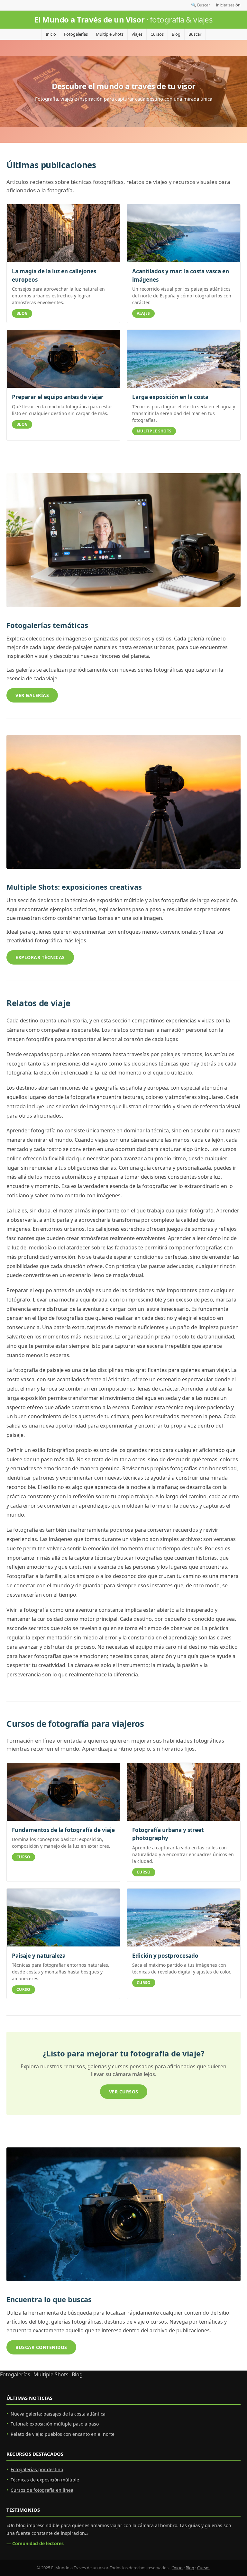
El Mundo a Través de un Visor (124, 19)
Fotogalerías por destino (37, 2469)
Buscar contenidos (41, 2347)
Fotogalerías (76, 34)
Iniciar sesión (228, 5)
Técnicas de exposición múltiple (45, 2480)
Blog (176, 34)
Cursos (157, 34)
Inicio (51, 34)
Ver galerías (32, 695)
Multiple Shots (110, 34)
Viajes (137, 34)
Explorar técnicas (40, 957)
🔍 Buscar (201, 5)
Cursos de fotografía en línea (42, 2490)
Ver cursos (124, 2092)
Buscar (195, 34)
